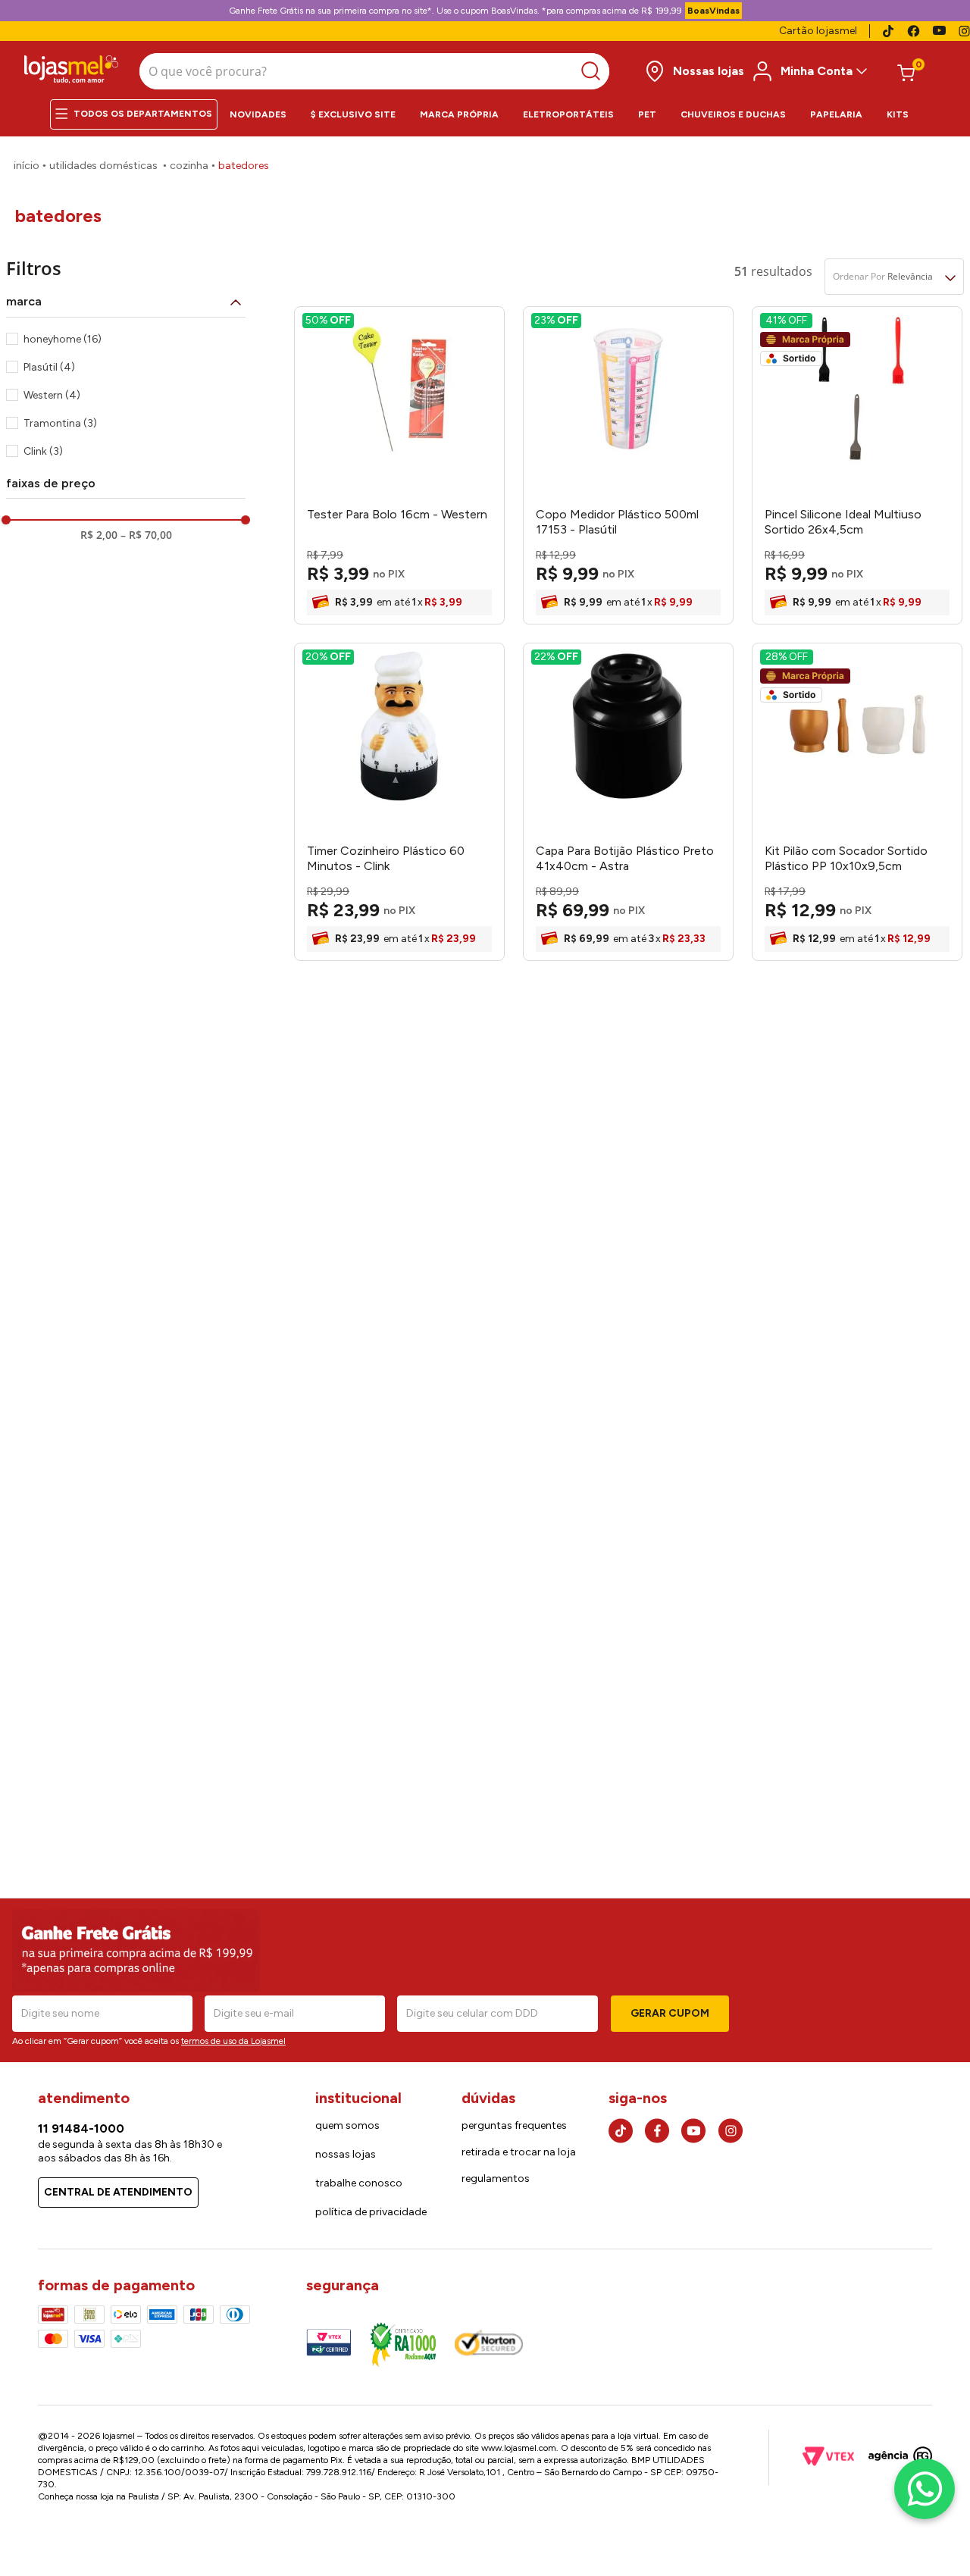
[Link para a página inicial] (27, 166)
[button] (126, 302)
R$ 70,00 (146, 535)
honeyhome (63, 339)
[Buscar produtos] (595, 71)
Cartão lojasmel (818, 31)
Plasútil (49, 367)
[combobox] (374, 71)
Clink (43, 451)
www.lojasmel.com (519, 2448)
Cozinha (189, 166)
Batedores (244, 166)
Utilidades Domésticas (103, 166)
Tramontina (60, 423)
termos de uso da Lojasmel (233, 2041)
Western (52, 395)
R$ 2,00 (99, 535)
